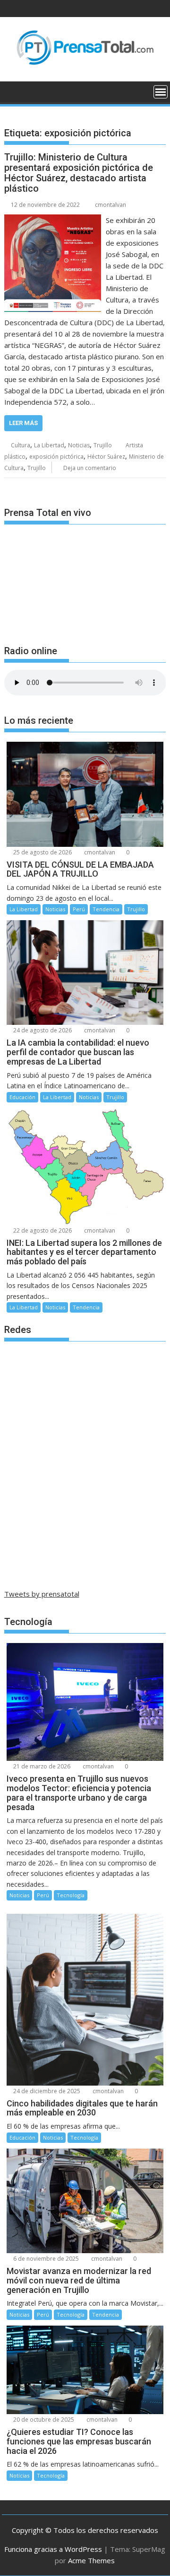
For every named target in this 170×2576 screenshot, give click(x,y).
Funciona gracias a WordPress (53, 2549)
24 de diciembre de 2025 (46, 2091)
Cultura (21, 445)
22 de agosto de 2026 (42, 1230)
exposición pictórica (56, 457)
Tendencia (106, 909)
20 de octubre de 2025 (43, 2420)
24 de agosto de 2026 (42, 1030)
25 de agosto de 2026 (42, 852)
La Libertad (49, 445)
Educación (22, 1097)
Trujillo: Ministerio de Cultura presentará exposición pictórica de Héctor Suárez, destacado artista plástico (79, 173)
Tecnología (71, 1895)
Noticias (79, 445)
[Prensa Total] (13, 91)
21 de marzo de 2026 (41, 1766)
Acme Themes (91, 2560)
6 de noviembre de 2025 (45, 2259)
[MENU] (161, 92)
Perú (79, 909)
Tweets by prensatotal (42, 1594)
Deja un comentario (90, 468)
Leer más (23, 423)
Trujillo (103, 445)
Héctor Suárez (106, 457)
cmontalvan (110, 205)
